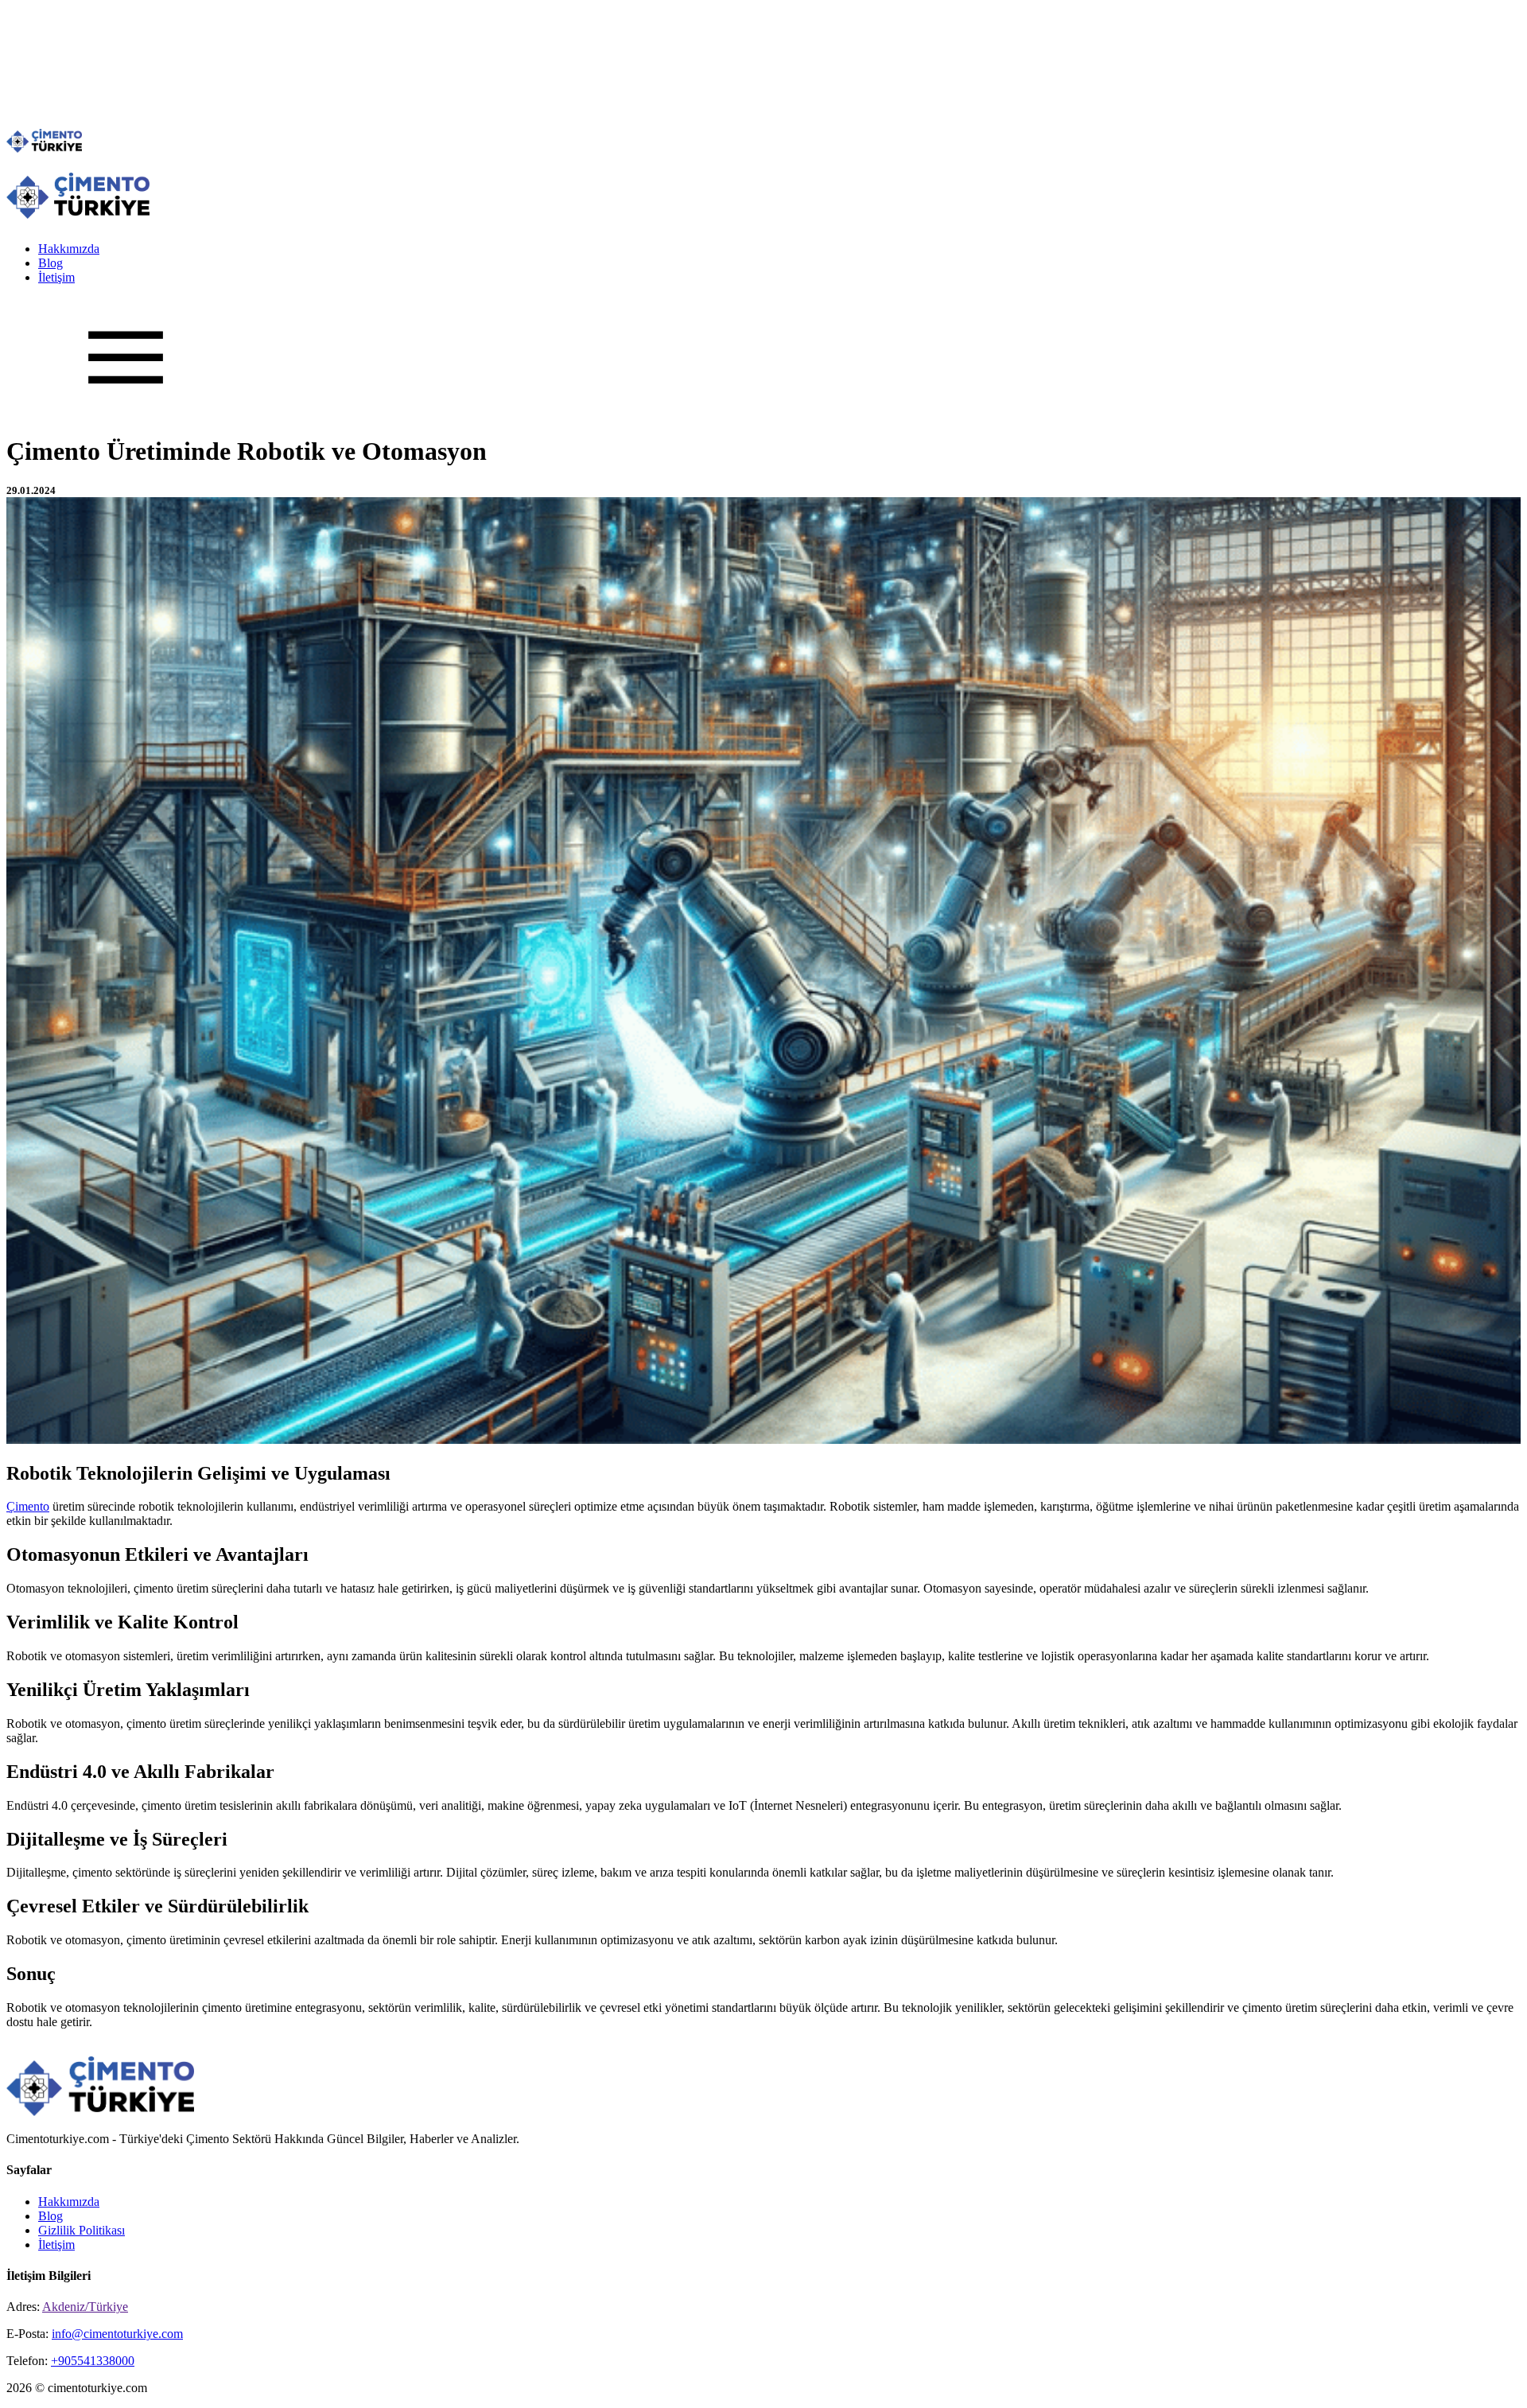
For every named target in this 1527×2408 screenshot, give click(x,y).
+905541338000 (93, 2361)
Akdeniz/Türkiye (85, 2307)
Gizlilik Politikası (82, 2230)
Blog (51, 263)
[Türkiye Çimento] (44, 148)
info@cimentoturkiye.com (117, 2334)
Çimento (28, 1506)
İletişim (56, 277)
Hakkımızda (69, 249)
